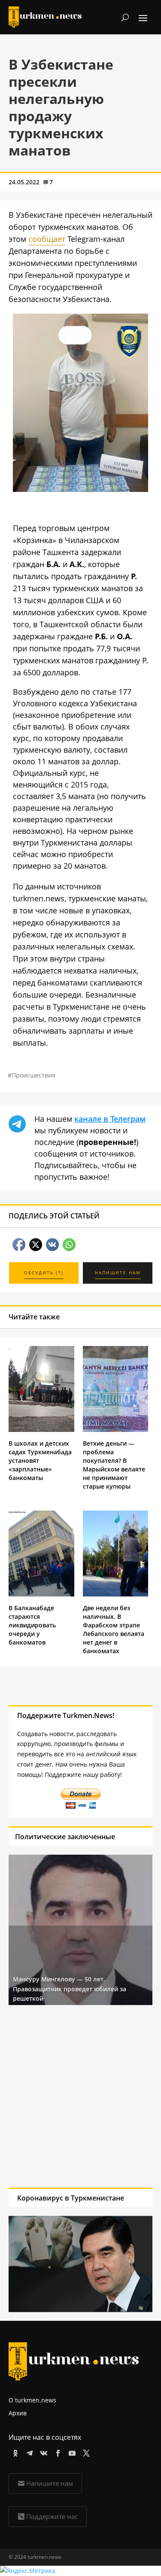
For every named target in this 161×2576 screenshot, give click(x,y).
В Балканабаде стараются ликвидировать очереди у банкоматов (32, 1625)
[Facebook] (56, 2452)
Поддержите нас (52, 2516)
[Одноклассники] (14, 2452)
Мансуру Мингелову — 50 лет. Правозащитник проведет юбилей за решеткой (70, 1989)
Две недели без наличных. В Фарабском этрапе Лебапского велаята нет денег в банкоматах (114, 1629)
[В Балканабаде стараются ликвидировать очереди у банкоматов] (41, 1594)
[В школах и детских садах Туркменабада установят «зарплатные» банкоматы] (41, 1430)
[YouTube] (71, 2452)
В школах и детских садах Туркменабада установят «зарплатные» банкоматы (40, 1460)
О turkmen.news (32, 2400)
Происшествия (33, 1075)
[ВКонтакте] (42, 2452)
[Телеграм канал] (28, 2452)
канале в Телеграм (110, 1119)
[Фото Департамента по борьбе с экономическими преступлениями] (80, 489)
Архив (18, 2413)
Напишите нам (50, 2483)
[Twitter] (85, 2452)
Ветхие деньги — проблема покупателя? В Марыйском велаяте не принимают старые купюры (114, 1465)
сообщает (47, 239)
